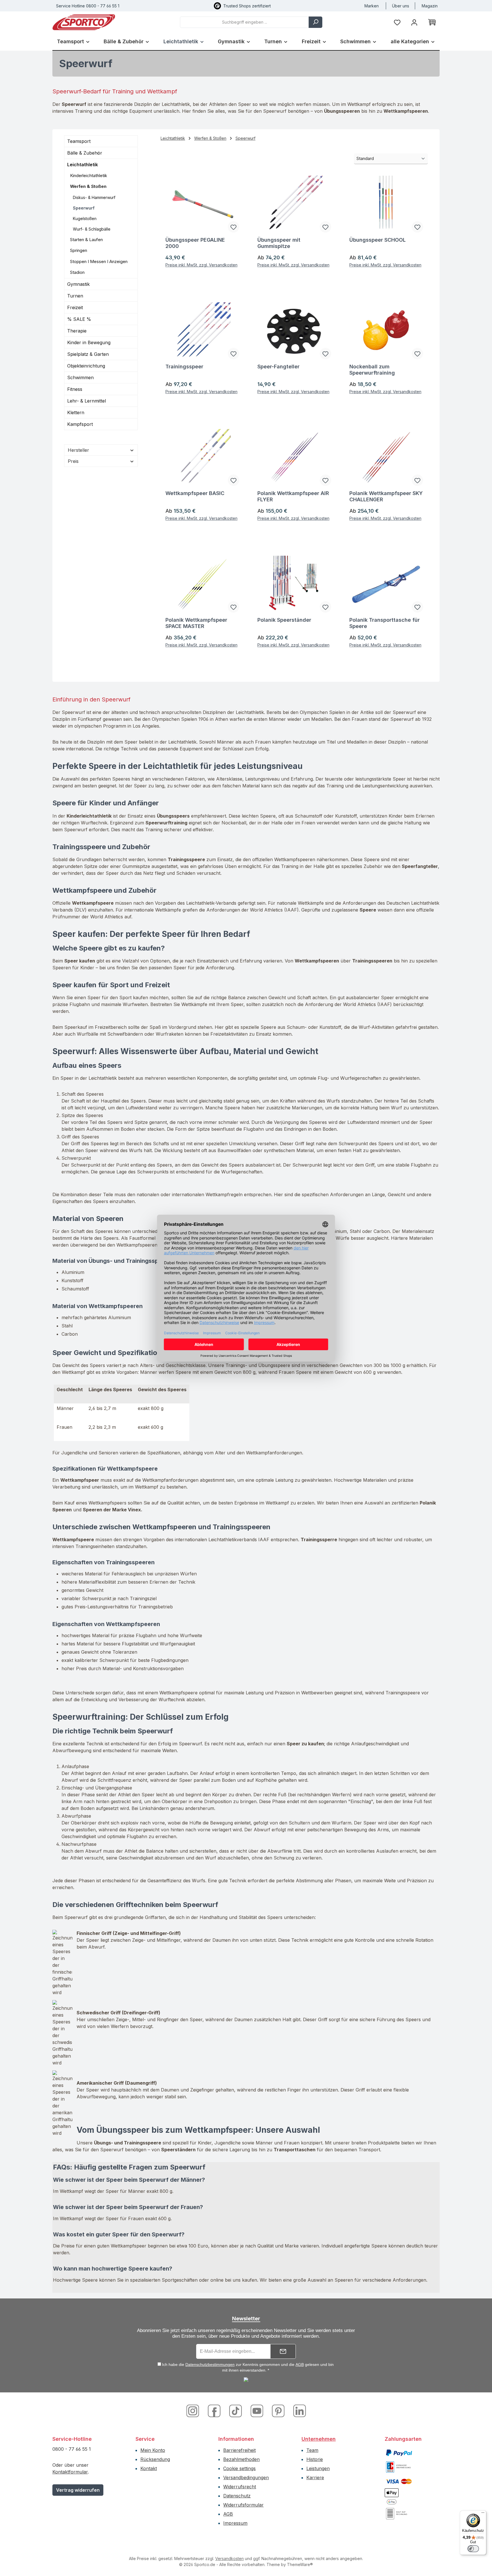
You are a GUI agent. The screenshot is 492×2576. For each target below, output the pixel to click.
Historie (315, 2459)
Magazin (430, 6)
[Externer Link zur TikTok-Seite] (236, 2410)
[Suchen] (315, 22)
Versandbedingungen (246, 2478)
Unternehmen (319, 2439)
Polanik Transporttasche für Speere (385, 623)
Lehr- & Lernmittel (87, 401)
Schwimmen (80, 377)
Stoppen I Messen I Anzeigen (99, 261)
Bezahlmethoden (241, 2459)
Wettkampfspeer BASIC (195, 493)
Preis (73, 461)
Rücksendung (155, 2459)
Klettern (76, 412)
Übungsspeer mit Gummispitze (279, 243)
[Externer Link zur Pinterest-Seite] (279, 2410)
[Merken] (233, 227)
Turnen (75, 296)
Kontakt (149, 2468)
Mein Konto (153, 2450)
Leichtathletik (83, 165)
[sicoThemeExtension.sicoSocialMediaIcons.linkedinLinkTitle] (298, 2410)
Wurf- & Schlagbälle (92, 229)
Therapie (77, 331)
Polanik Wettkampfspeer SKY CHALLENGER (386, 496)
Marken (372, 6)
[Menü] (483, 2514)
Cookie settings (239, 2468)
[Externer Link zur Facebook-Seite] (215, 2410)
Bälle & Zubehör (85, 153)
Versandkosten (229, 2558)
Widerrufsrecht (240, 2487)
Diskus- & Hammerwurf (94, 197)
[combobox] (244, 22)
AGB (300, 2364)
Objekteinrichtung (86, 366)
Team (312, 2450)
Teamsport (79, 141)
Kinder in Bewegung (89, 342)
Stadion (77, 272)
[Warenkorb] (432, 22)
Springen (79, 250)
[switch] (473, 2549)
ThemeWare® (300, 2564)
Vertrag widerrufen (78, 2490)
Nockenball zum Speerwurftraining (372, 370)
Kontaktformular (70, 2472)
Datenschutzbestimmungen (210, 2364)
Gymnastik (78, 284)
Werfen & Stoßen (88, 186)
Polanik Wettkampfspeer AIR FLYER (293, 496)
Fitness (75, 389)
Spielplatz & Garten (88, 354)
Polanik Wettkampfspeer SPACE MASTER (196, 623)
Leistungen (318, 2468)
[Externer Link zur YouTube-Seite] (258, 2410)
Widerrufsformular (243, 2505)
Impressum (235, 2523)
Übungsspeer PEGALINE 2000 (195, 243)
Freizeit (75, 307)
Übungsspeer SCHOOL (378, 240)
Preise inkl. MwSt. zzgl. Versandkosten (201, 265)
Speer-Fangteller (278, 367)
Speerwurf (84, 208)
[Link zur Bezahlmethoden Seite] (399, 2452)
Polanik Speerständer (284, 620)
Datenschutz (237, 2496)
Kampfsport (80, 424)
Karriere (315, 2478)
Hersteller (78, 450)
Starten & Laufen (86, 240)
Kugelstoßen (85, 218)
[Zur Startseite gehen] (84, 22)
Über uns (401, 6)
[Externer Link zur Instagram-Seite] (195, 2410)
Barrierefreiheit (239, 2450)
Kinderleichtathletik (89, 176)
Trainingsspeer (184, 367)
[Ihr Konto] (414, 22)
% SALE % (79, 319)
